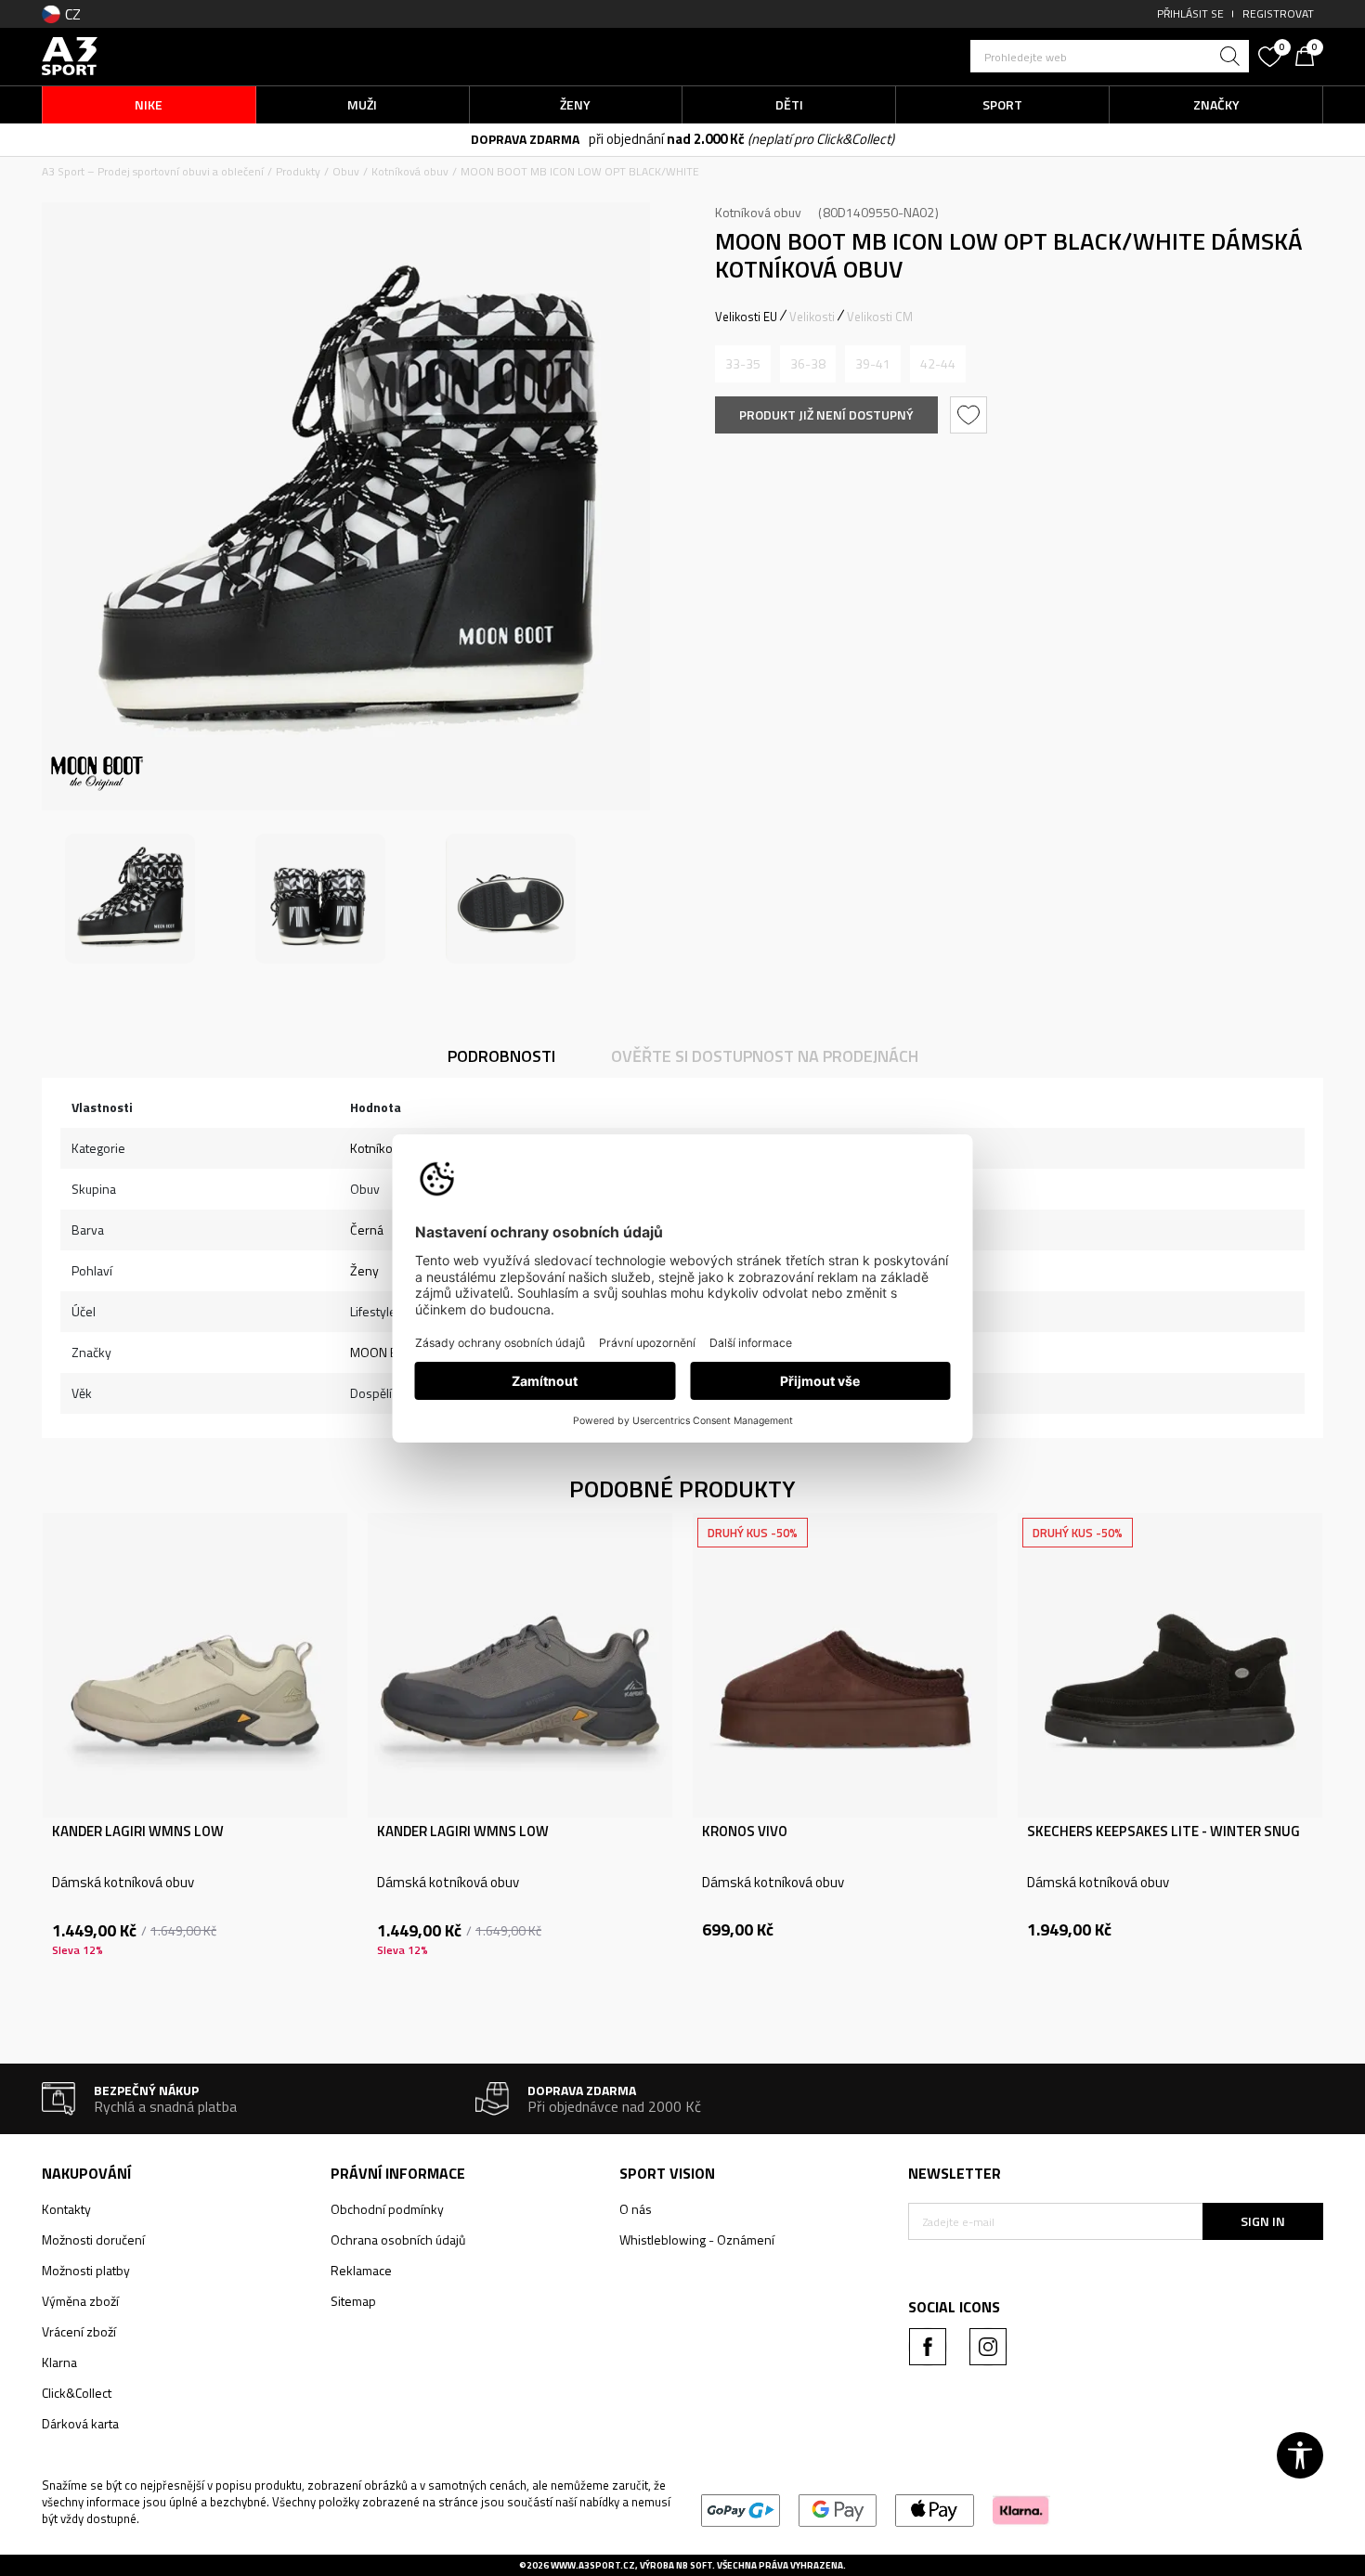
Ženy (364, 1270)
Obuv (346, 171)
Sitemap (353, 2301)
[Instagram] (988, 2347)
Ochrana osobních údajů (398, 2239)
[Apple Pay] (935, 2509)
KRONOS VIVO (745, 1832)
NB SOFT (694, 2565)
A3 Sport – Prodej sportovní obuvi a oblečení (153, 171)
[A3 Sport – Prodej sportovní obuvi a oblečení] (70, 54)
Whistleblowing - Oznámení (697, 2239)
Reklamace (361, 2270)
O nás (636, 2209)
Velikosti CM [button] (880, 317)
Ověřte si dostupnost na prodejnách (765, 1056)
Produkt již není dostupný (826, 414)
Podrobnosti (501, 1056)
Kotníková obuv (410, 171)
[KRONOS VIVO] (845, 1665)
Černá (367, 1230)
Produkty (298, 171)
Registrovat (1278, 13)
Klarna (59, 2362)
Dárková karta (80, 2423)
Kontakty (66, 2209)
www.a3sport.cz (593, 2565)
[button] (1110, 56)
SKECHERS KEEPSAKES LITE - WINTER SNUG (1163, 1832)
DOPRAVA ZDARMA (525, 139)
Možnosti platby (86, 2270)
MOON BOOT (387, 1352)
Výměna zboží (80, 2301)
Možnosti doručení (93, 2239)
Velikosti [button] (812, 317)
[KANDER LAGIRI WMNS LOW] (195, 1665)
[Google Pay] (838, 2509)
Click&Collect (77, 2393)
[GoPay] (741, 2509)
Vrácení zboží (79, 2331)
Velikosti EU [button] (746, 317)
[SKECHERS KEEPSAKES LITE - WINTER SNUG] (1170, 1665)
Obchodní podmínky (387, 2209)
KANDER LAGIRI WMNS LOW (138, 1832)
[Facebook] (928, 2347)
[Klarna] (1021, 2509)
